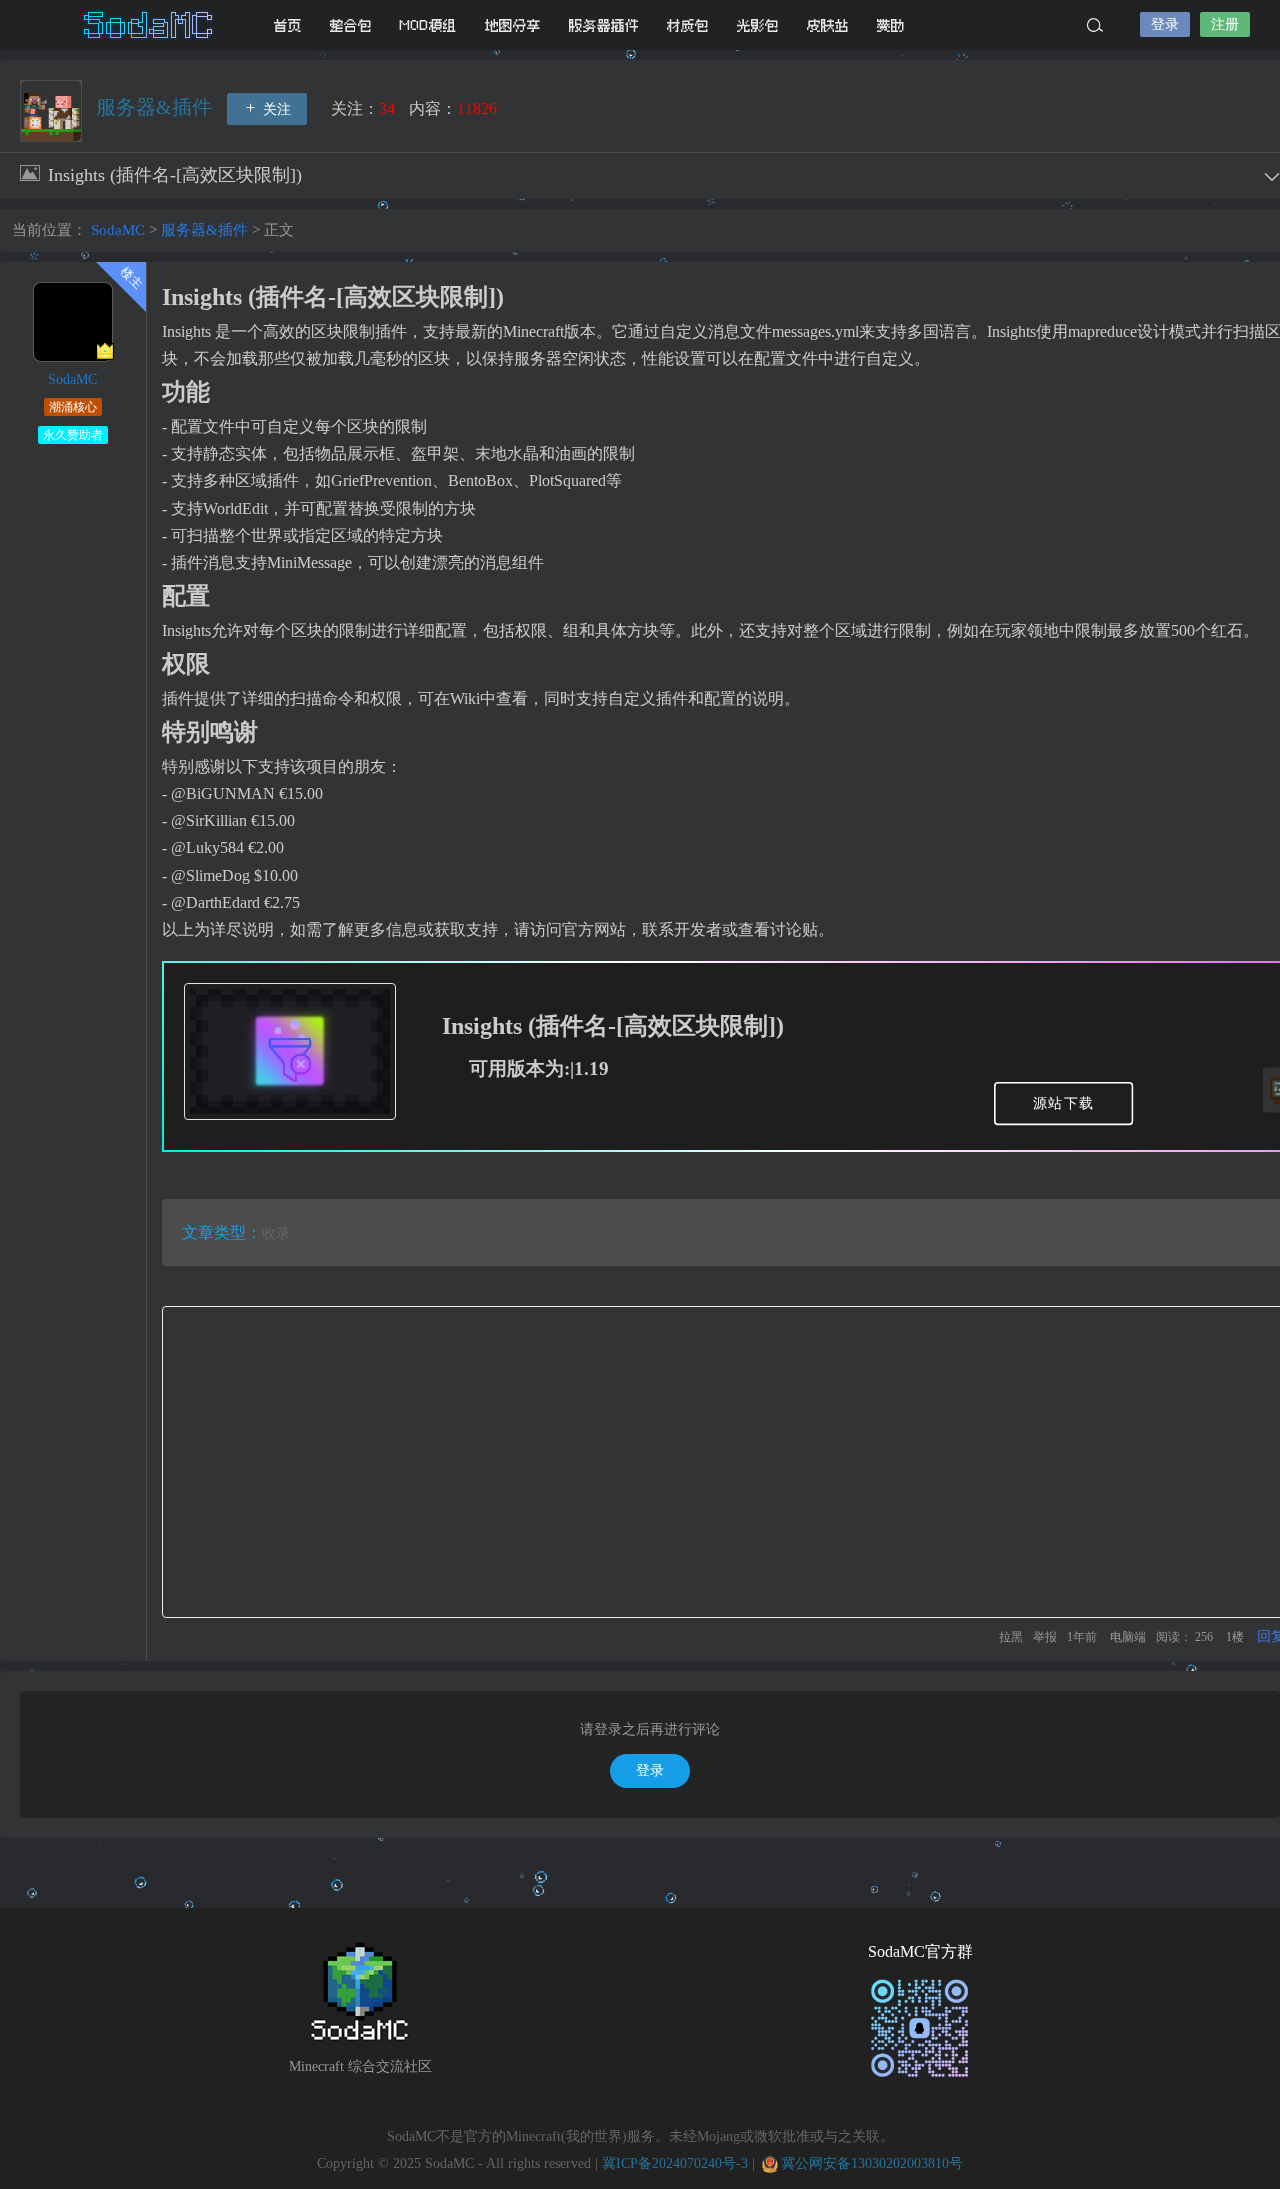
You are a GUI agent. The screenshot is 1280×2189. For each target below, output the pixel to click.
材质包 (688, 25)
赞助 (891, 25)
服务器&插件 (156, 107)
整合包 (351, 25)
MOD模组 (428, 25)
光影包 (758, 25)
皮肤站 (828, 25)
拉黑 (1011, 1637)
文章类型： (222, 1232)
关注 (275, 109)
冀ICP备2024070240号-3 (675, 2163)
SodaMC (150, 25)
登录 (1165, 24)
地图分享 (513, 25)
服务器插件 (604, 25)
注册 (1225, 24)
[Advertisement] (723, 1462)
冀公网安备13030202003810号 (872, 2163)
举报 (1045, 1637)
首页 (288, 25)
